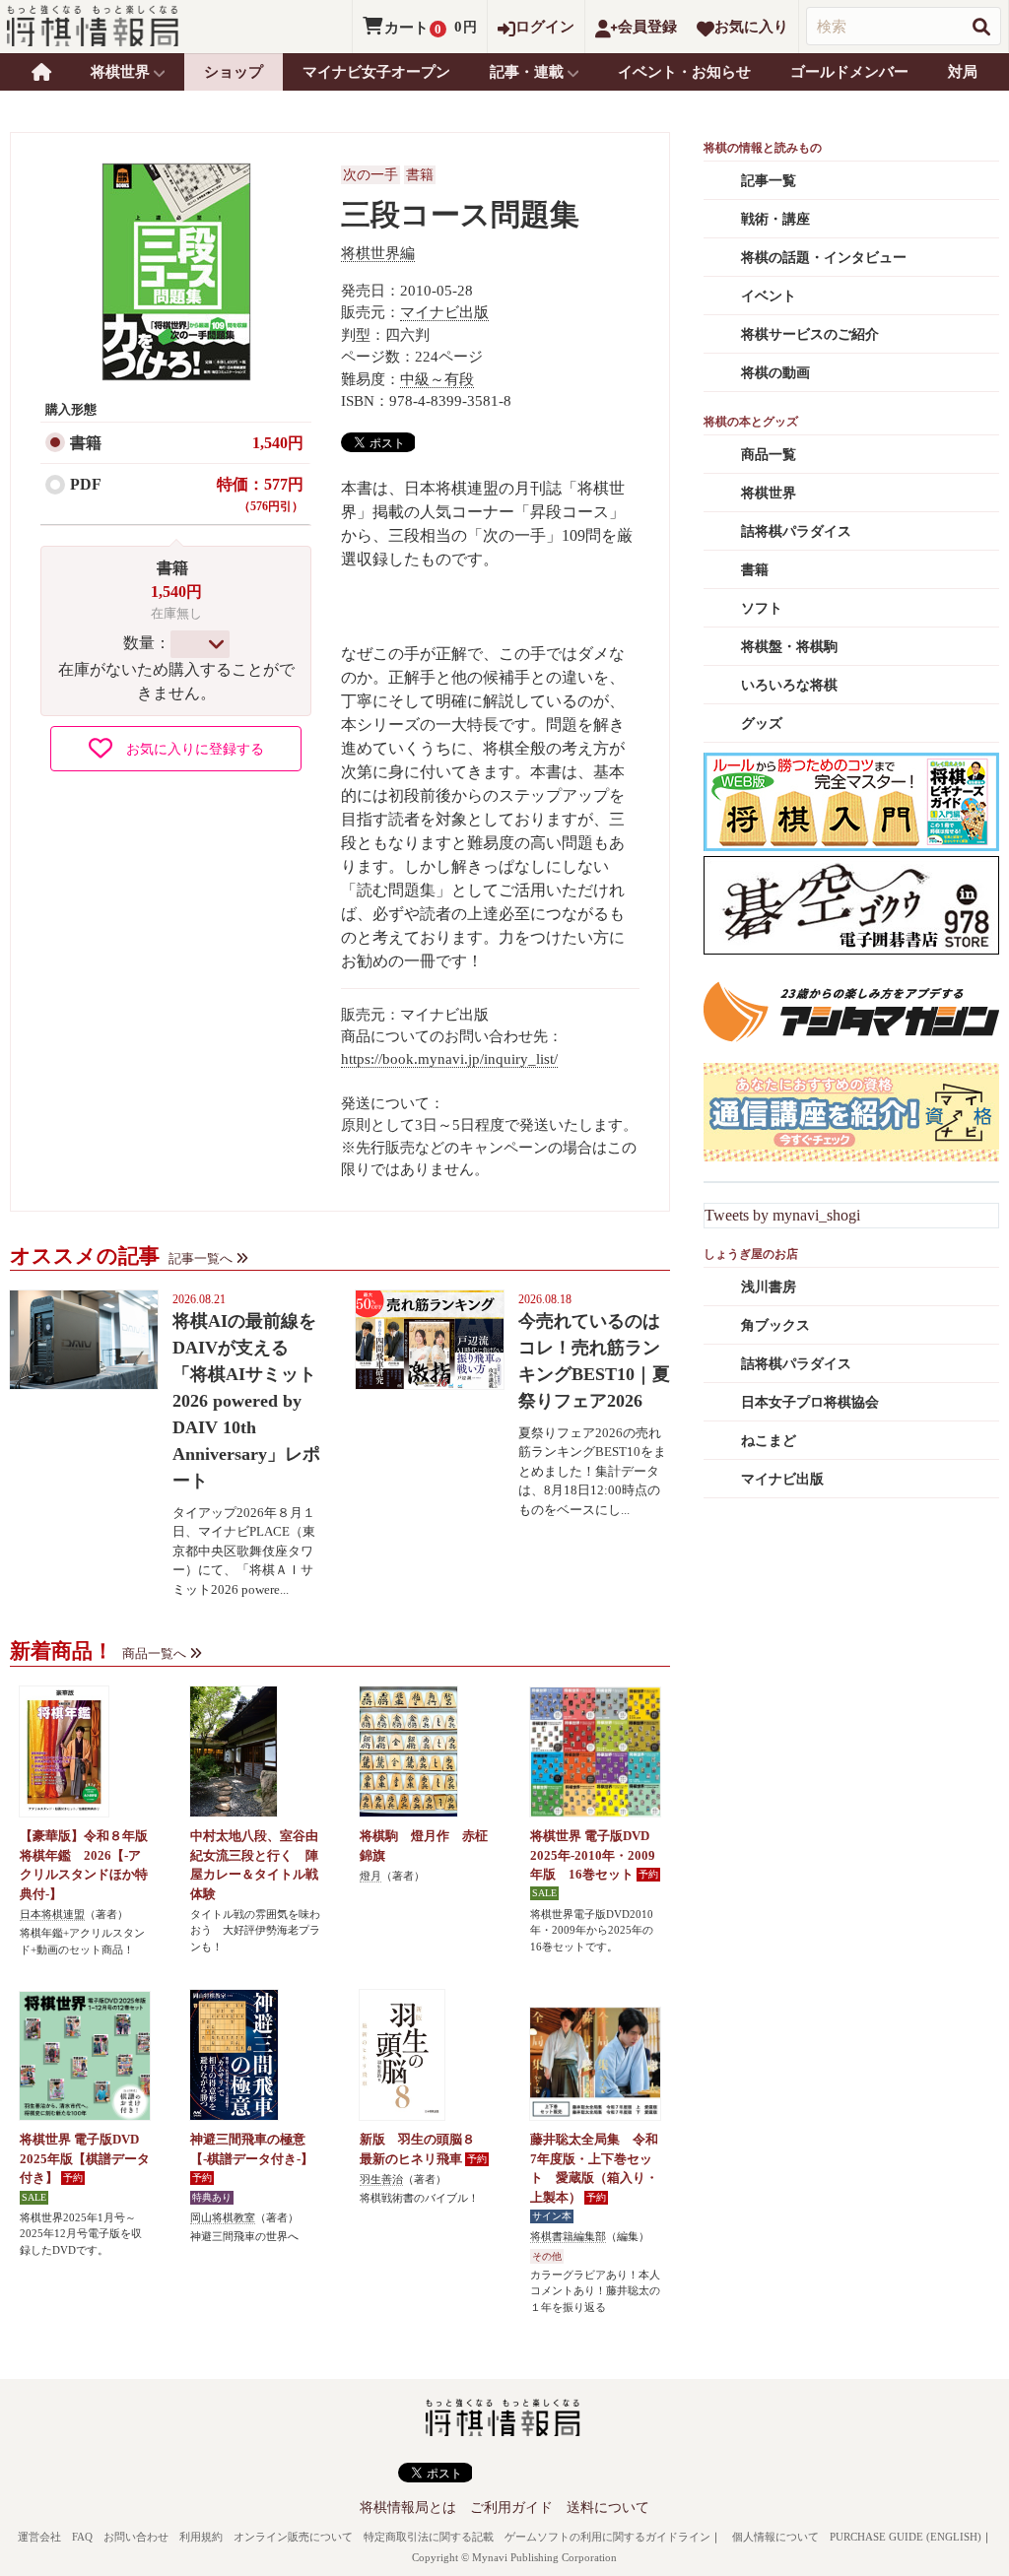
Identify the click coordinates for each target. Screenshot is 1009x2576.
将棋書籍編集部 (568, 2236)
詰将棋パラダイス (796, 531)
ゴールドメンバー (849, 72)
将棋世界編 (378, 253)
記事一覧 (769, 181)
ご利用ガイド (511, 2508)
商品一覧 (769, 455)
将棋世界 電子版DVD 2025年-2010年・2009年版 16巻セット (593, 1855)
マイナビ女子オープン (376, 72)
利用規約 (201, 2537)
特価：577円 (260, 495)
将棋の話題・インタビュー (824, 258)
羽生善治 (381, 2179)
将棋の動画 (775, 373)
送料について (608, 2508)
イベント (769, 296)
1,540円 (278, 443)
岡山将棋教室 (223, 2217)
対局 (963, 72)
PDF (86, 484)
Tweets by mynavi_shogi (782, 1215)
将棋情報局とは (408, 2508)
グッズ (762, 724)
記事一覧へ (201, 1258)
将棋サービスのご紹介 (810, 334)
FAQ (82, 2537)
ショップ (234, 72)
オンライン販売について (293, 2537)
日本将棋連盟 (52, 1914)
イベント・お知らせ (684, 72)
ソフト (762, 608)
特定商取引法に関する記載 (429, 2537)
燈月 (370, 1876)
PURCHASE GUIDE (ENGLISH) (906, 2537)
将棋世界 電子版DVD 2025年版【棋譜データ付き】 (85, 2158)
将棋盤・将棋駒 (789, 647)
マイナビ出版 (444, 312)
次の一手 (370, 175)
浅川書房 (769, 1287)
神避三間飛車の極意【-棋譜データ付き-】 (252, 2149)
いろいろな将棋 (789, 685)
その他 (547, 2256)
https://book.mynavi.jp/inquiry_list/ (449, 1059)
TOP (41, 72)
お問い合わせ (136, 2537)
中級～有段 (437, 379)
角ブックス (775, 1325)
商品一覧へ (154, 1653)
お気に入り (751, 27)
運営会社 (39, 2537)
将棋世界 (769, 493)
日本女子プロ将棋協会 (810, 1402)
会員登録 (647, 27)
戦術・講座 (775, 219)
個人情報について (775, 2537)
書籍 (86, 443)
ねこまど (769, 1441)
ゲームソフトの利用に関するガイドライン (607, 2537)
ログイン (545, 27)
